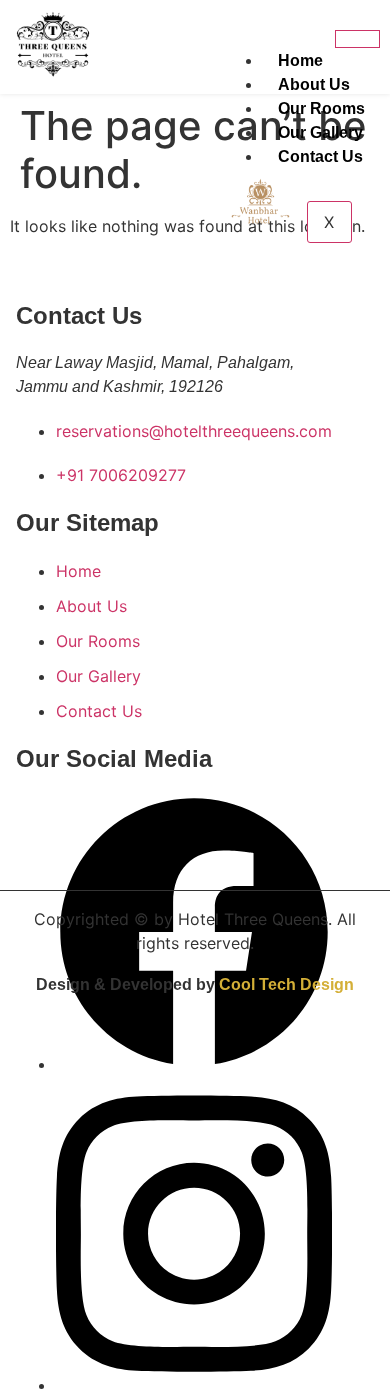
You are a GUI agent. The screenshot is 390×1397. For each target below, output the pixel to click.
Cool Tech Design (286, 984)
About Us (314, 84)
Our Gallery (320, 132)
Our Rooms (321, 108)
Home (300, 60)
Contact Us (320, 156)
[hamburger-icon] (357, 39)
